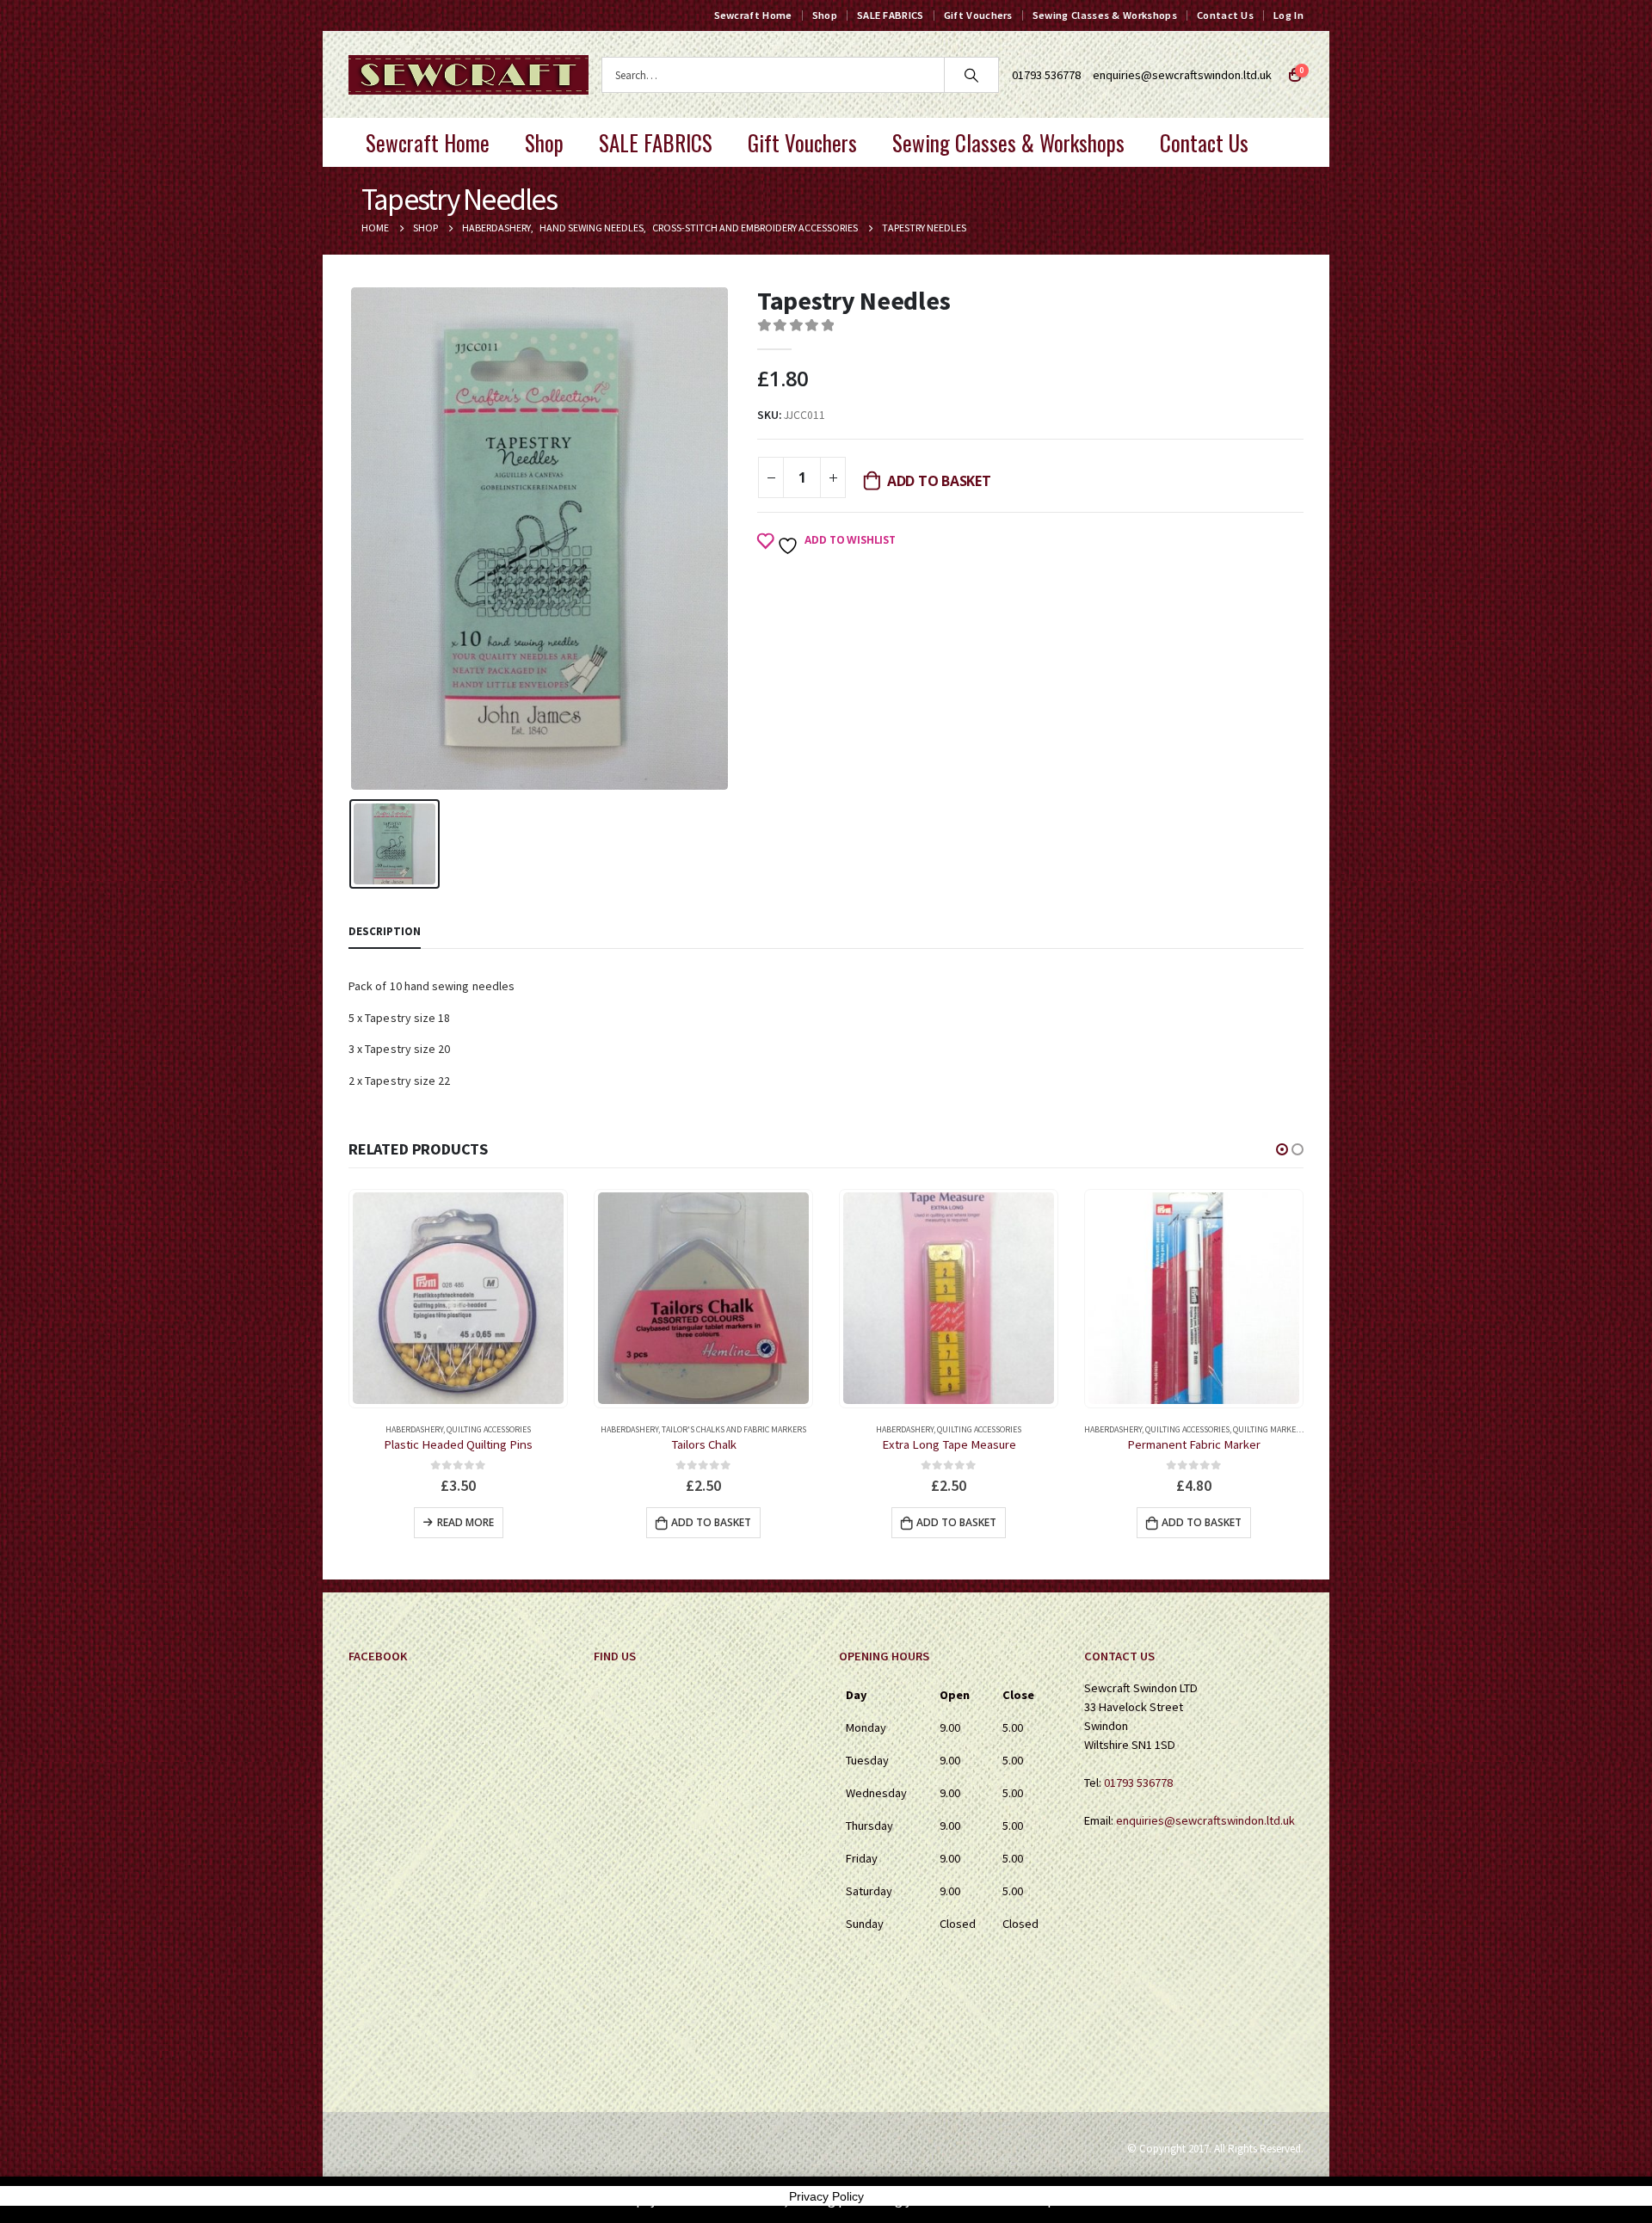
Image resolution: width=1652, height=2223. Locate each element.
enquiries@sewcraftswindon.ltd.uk (1182, 75)
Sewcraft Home (753, 15)
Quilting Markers (1269, 1429)
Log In (1288, 15)
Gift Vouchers (978, 15)
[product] (458, 1298)
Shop (825, 15)
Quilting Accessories (489, 1429)
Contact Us (1225, 15)
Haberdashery (414, 1429)
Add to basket (939, 481)
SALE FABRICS (891, 15)
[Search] (971, 75)
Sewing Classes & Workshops (1105, 15)
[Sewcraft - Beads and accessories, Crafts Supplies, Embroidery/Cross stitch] (468, 75)
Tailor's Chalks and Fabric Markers (734, 1429)
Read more (465, 1522)
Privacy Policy (826, 2196)
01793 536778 (1138, 1783)
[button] (1282, 1149)
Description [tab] (385, 931)
